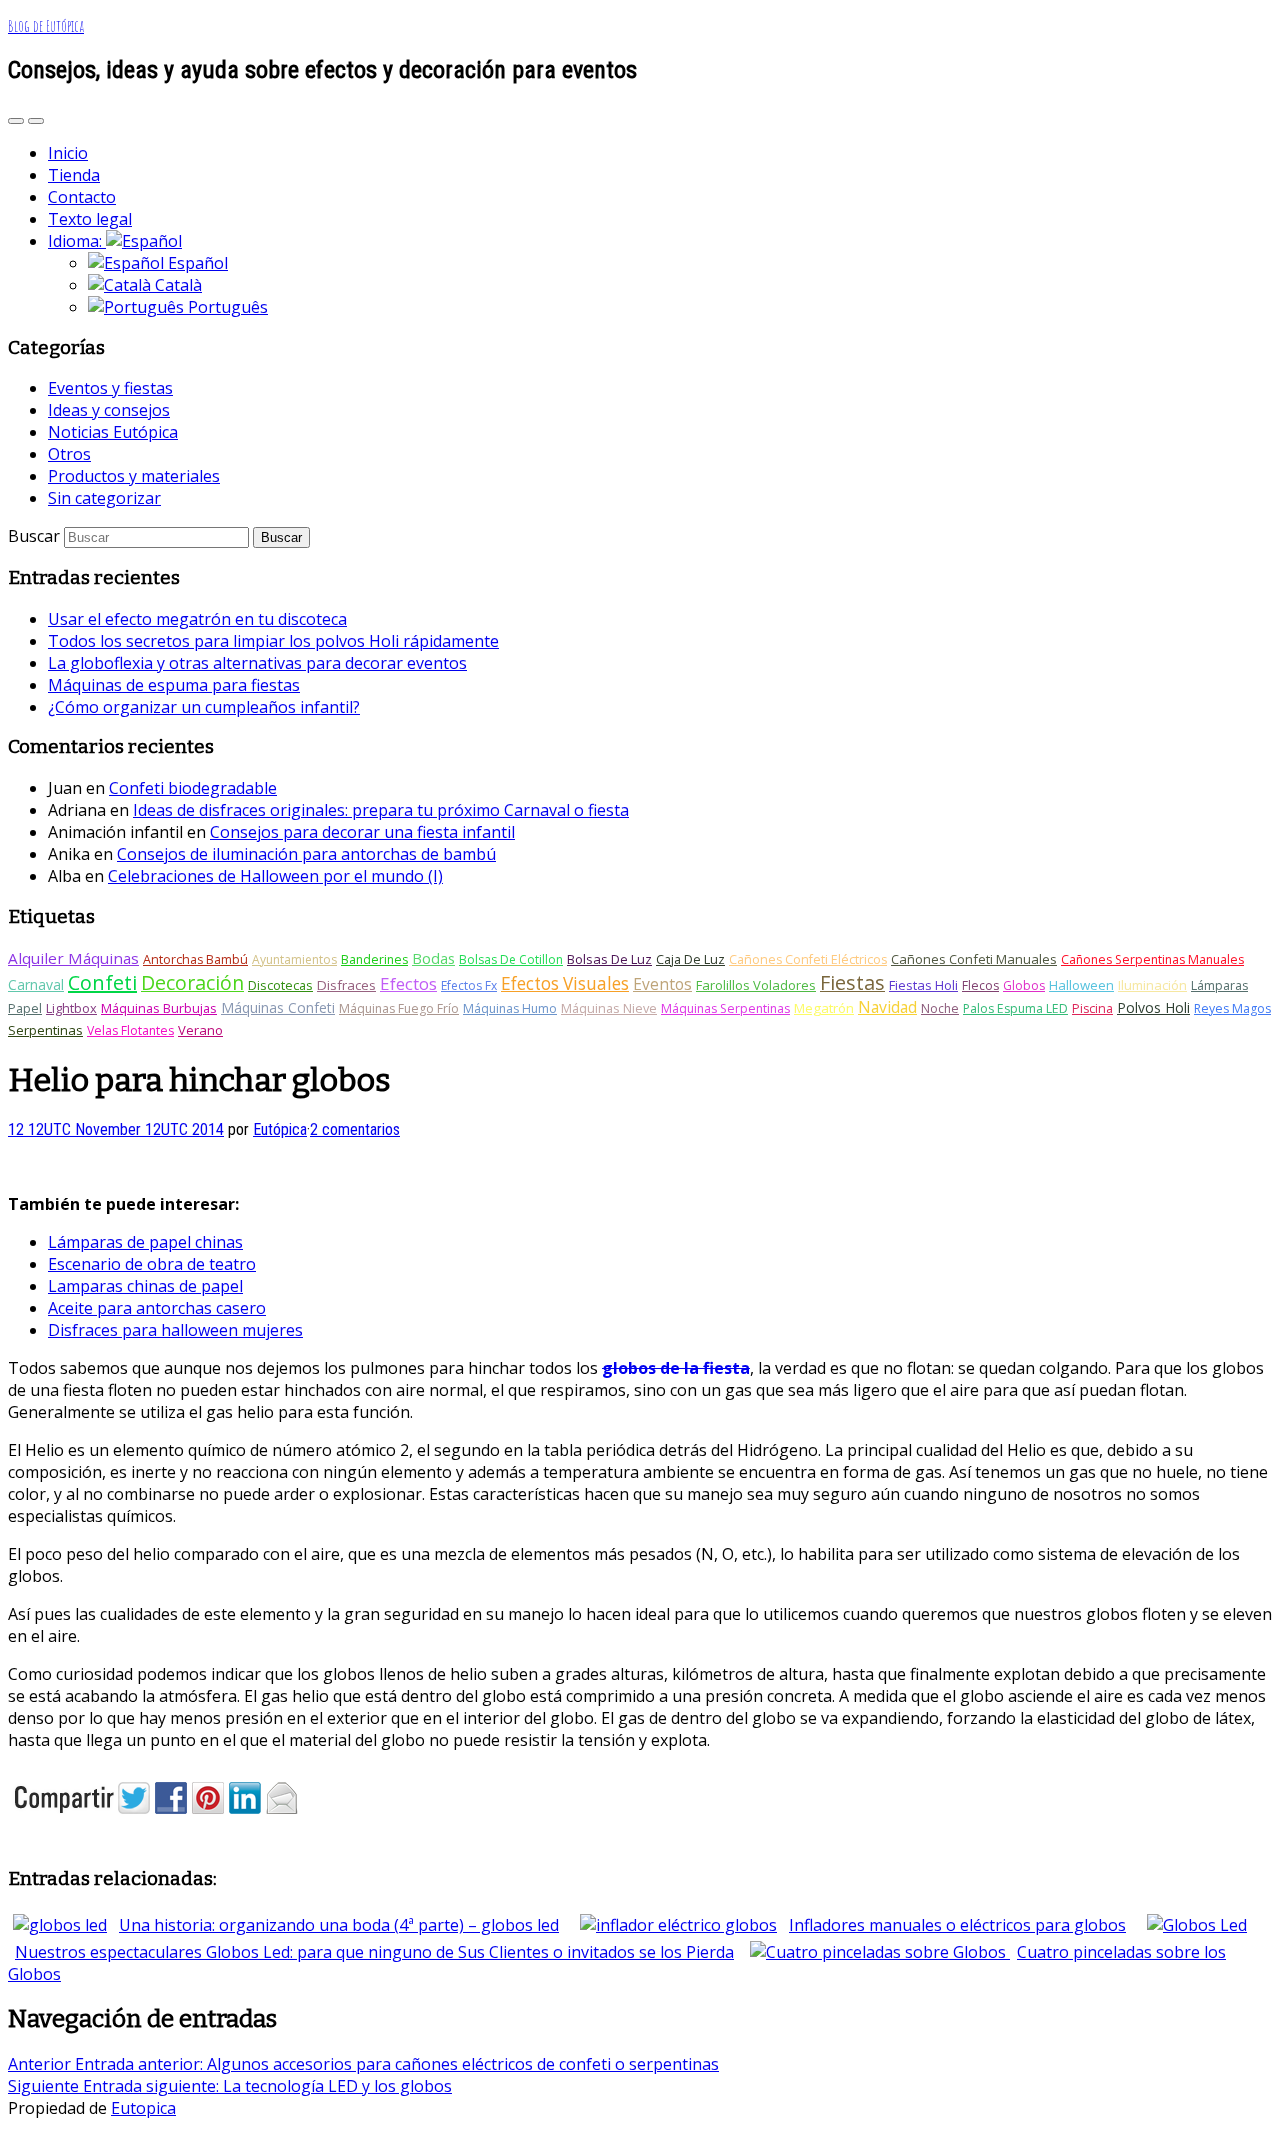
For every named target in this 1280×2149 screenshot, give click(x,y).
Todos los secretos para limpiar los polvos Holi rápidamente (273, 641)
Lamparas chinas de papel (145, 1286)
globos (1024, 985)
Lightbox (71, 1008)
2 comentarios (355, 1129)
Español (196, 263)
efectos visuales (565, 983)
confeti (102, 982)
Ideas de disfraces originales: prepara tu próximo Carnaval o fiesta (381, 810)
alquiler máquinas (73, 958)
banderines (374, 959)
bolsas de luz (609, 959)
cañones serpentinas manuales (1152, 959)
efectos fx (469, 985)
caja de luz (690, 959)
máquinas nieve (609, 1008)
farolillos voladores (756, 985)
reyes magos (1232, 1008)
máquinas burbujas (159, 1008)
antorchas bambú (195, 959)
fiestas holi (923, 985)
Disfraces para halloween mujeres (175, 1330)
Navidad (887, 1007)
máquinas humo (510, 1008)
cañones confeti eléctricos (808, 959)
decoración (192, 982)
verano (200, 1030)
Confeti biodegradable (193, 788)
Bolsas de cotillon (511, 959)
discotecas (280, 985)
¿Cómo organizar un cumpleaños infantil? (204, 707)
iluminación (1152, 985)
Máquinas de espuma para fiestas (174, 685)
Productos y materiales (134, 476)
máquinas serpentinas (725, 1008)
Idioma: (77, 241)
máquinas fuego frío (399, 1008)
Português (226, 307)
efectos (408, 983)
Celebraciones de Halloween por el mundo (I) (275, 876)
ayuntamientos (294, 959)
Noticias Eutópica (113, 432)
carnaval (36, 984)
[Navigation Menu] (36, 121)
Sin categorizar (104, 498)
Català (176, 285)
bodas (433, 958)
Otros (69, 454)
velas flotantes (130, 1030)
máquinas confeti (278, 1007)
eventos (662, 984)
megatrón (824, 1008)
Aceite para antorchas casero (157, 1308)
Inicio (68, 153)
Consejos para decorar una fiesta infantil (362, 832)
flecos (980, 985)
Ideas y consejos (109, 410)
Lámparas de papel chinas (145, 1242)
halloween (1081, 985)
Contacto (82, 197)
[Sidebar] (16, 121)
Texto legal (90, 219)
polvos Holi (1153, 1007)
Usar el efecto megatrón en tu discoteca (197, 619)
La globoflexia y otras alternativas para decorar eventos (257, 663)
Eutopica (143, 2108)
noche (940, 1008)
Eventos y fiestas (110, 388)
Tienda (74, 175)
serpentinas (45, 1030)
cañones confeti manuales (974, 959)
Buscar (34, 536)
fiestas (852, 982)
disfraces (346, 985)
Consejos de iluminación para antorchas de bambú (306, 854)
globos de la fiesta (676, 1368)
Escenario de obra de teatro (152, 1264)
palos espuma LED (1015, 1008)
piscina (1092, 1008)
